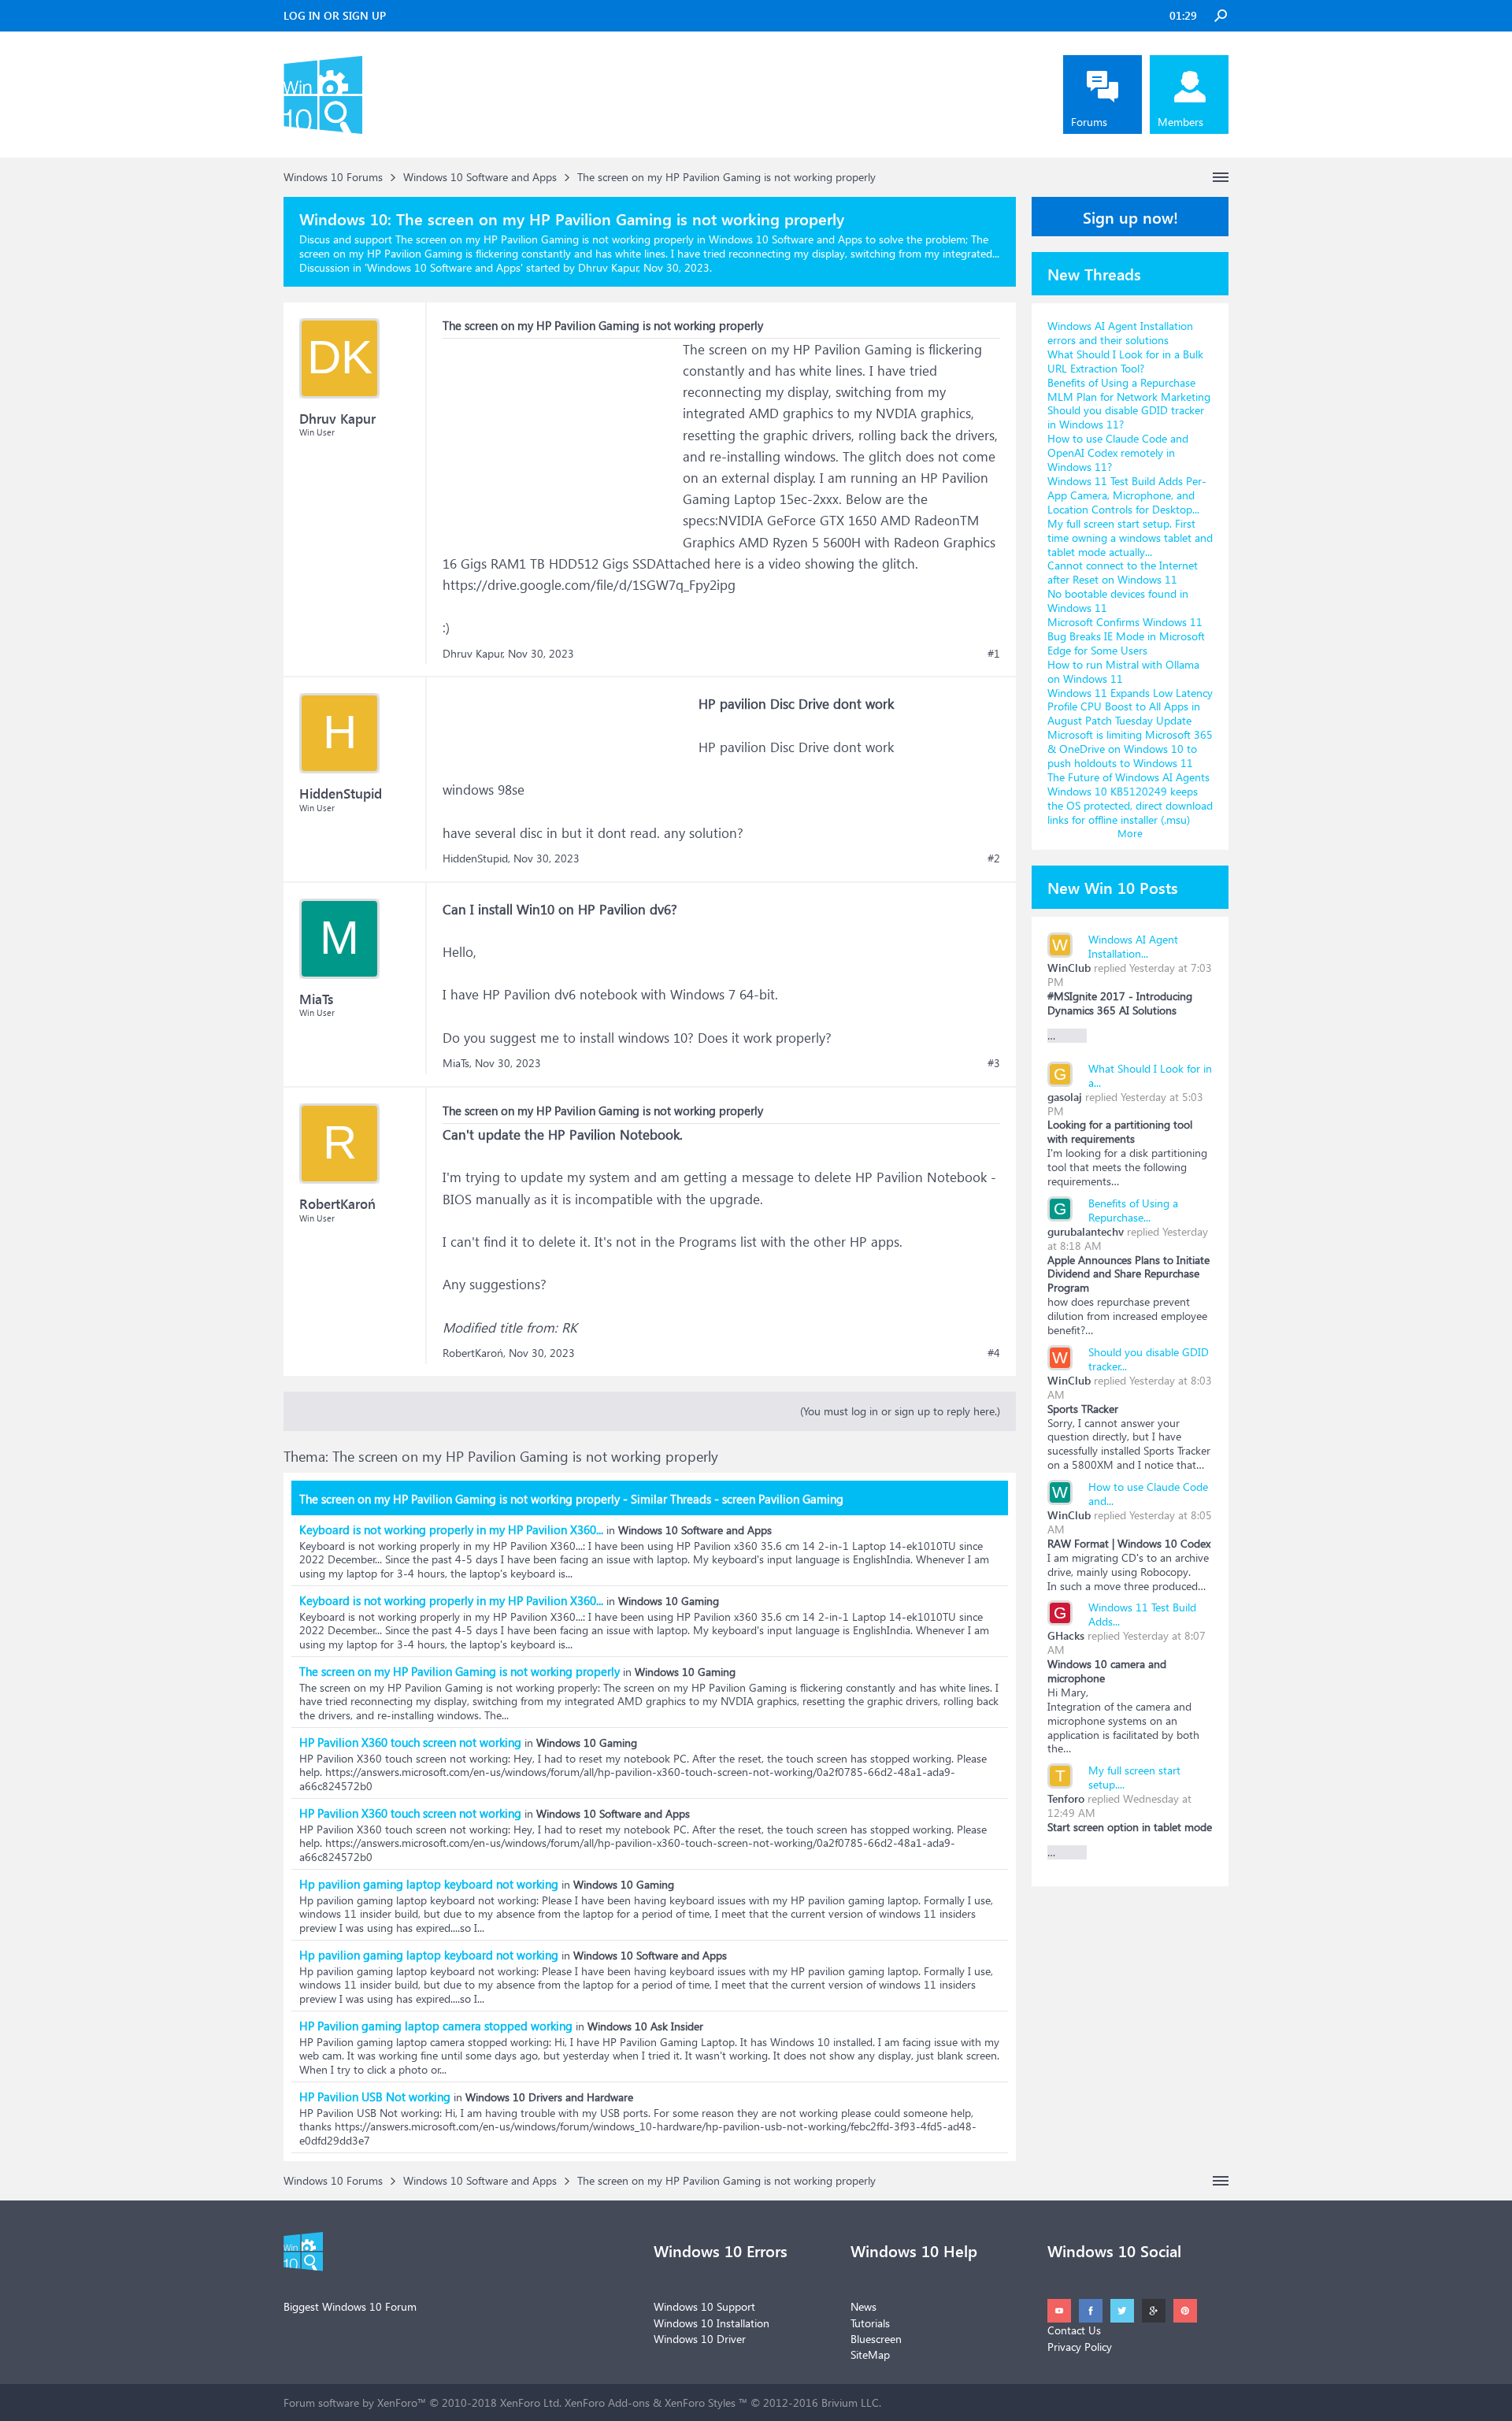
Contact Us (1074, 2330)
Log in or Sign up (335, 15)
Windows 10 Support (704, 2306)
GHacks (1066, 1635)
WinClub (1069, 968)
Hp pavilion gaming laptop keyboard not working (429, 1884)
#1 (994, 654)
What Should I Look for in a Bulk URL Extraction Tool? (1125, 361)
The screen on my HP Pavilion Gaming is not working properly (460, 1671)
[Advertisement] (561, 437)
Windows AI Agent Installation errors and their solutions (1120, 333)
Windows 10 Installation (712, 2323)
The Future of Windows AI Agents (1128, 777)
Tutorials (870, 2323)
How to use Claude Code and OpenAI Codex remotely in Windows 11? (1118, 452)
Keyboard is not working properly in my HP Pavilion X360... (451, 1529)
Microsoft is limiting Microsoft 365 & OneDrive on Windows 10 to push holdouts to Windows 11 (1130, 749)
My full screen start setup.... (1134, 1777)
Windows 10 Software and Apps (444, 267)
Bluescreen (876, 2339)
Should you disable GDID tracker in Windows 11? (1126, 417)
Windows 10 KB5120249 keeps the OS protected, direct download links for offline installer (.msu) (1130, 805)
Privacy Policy (1080, 2347)
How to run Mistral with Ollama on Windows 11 (1123, 671)
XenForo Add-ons (607, 2402)
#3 (994, 1063)
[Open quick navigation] (1221, 177)
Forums (1089, 122)
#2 (994, 858)
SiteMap (870, 2354)
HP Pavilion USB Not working (375, 2097)
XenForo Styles (700, 2402)
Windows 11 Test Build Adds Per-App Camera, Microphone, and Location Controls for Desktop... (1127, 495)
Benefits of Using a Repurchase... (1133, 1210)
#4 (994, 1353)
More (1130, 833)
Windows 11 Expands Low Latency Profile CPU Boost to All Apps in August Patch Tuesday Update (1130, 707)
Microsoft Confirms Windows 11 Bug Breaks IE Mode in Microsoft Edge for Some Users (1126, 636)
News (863, 2306)
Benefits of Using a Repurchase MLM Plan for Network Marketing (1129, 389)
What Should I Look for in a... (1150, 1075)
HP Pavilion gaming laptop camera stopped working (436, 2026)
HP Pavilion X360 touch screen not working (410, 1742)
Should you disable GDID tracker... (1149, 1359)
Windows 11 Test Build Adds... (1142, 1614)
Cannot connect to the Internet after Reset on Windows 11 (1123, 572)
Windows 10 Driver (700, 2339)
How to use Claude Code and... (1148, 1494)
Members (1180, 122)
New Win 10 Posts (1113, 887)
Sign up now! (1130, 217)
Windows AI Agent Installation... (1133, 946)
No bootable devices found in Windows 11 (1118, 601)
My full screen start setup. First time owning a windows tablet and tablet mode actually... (1130, 538)
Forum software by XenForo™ (422, 2402)
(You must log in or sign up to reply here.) (900, 1411)
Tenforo (1066, 1798)
